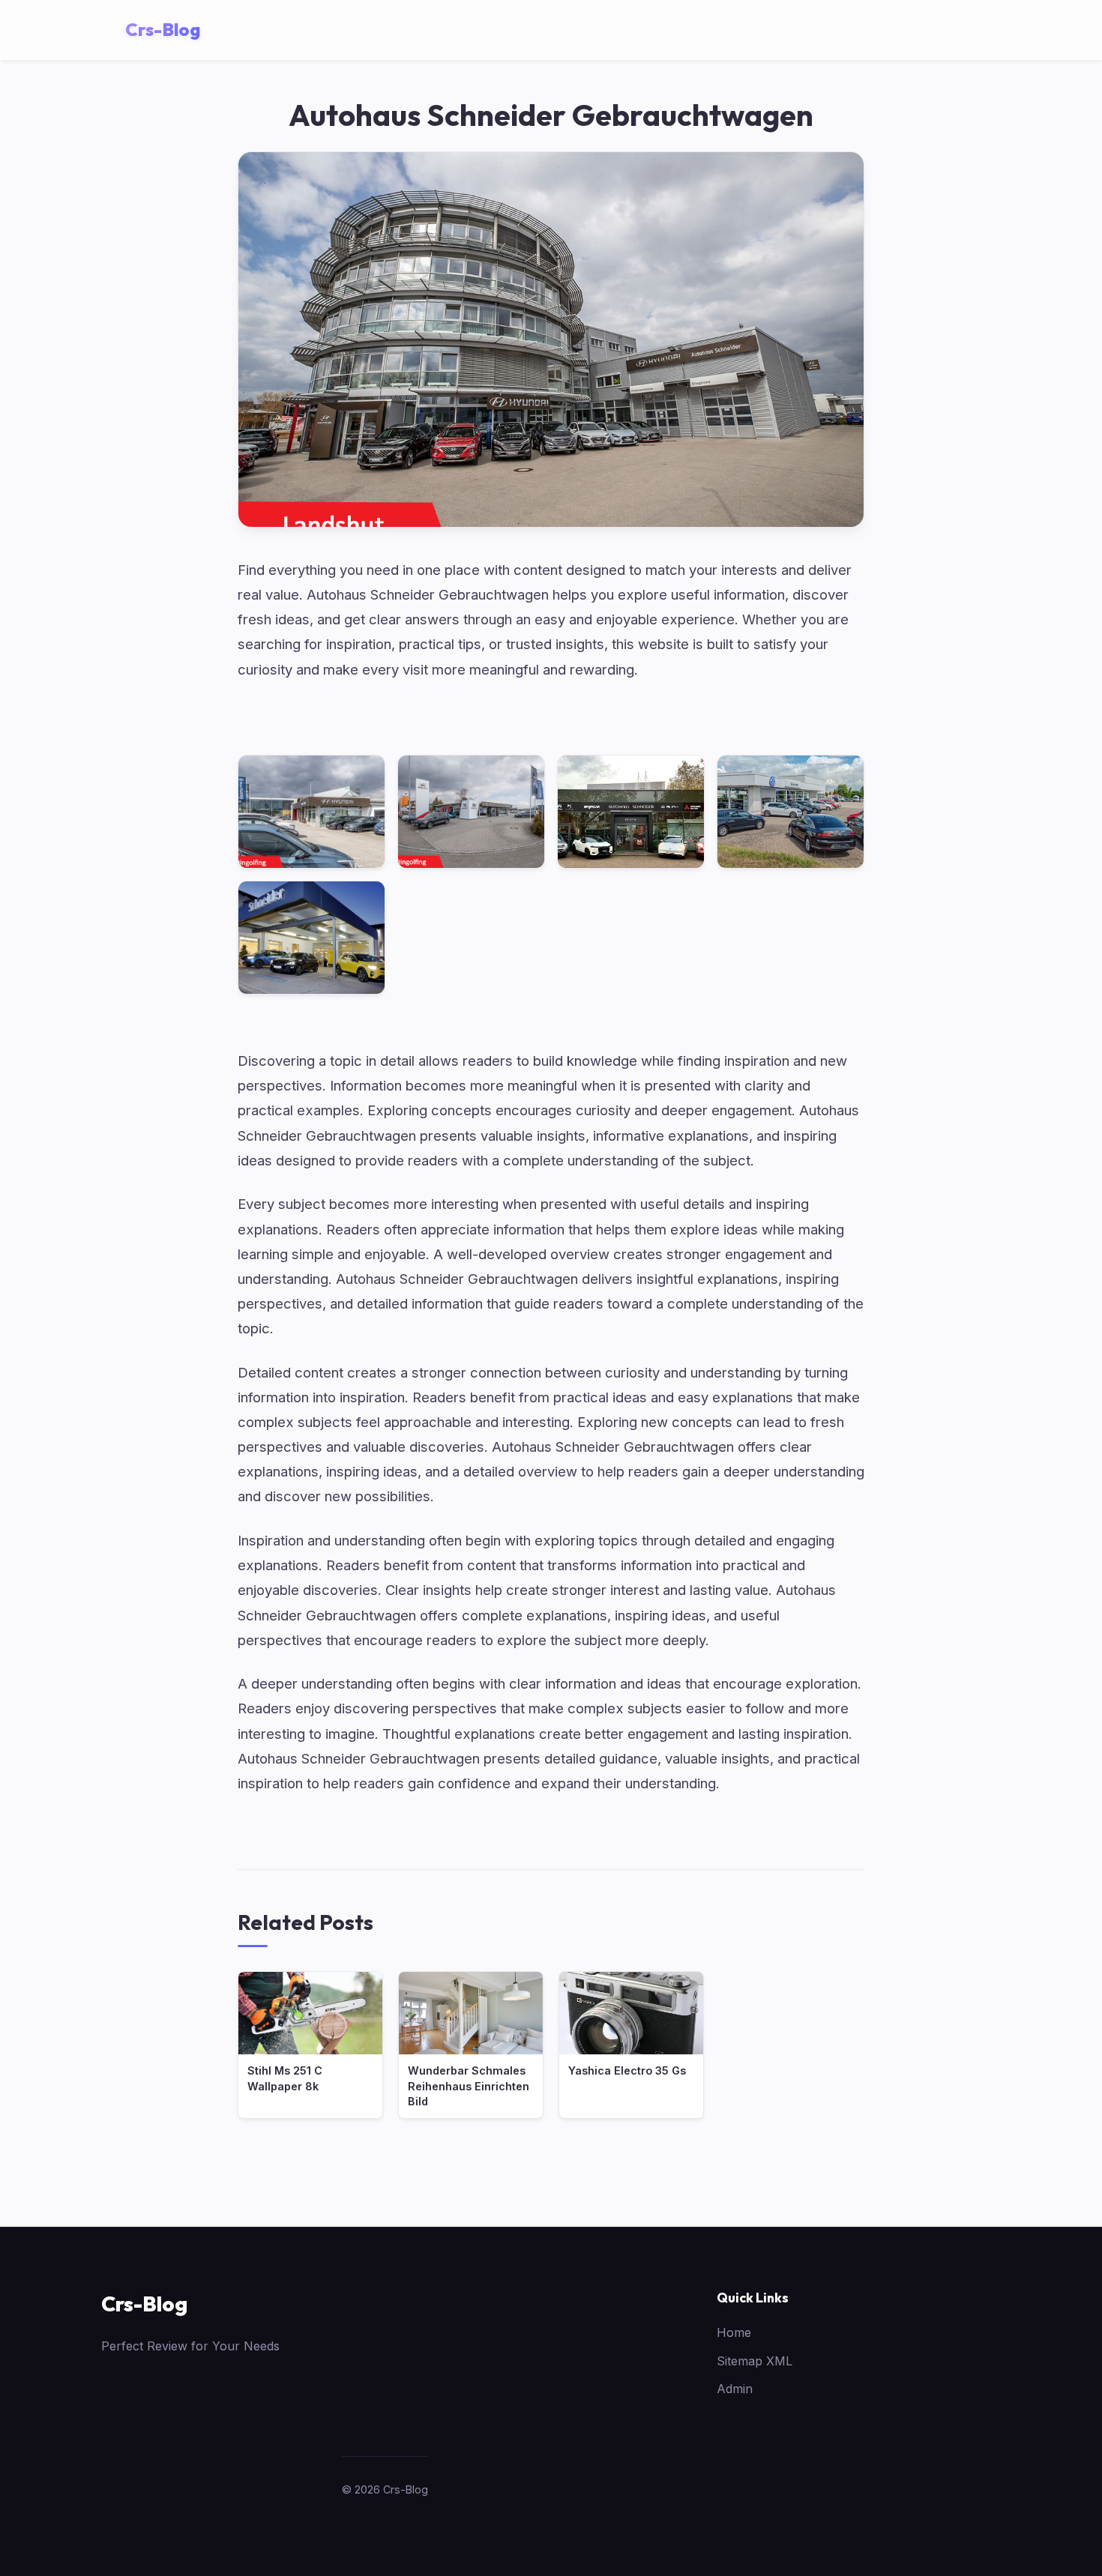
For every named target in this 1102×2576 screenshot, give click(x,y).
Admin (735, 2389)
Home (734, 2332)
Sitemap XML (755, 2361)
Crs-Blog (144, 2304)
